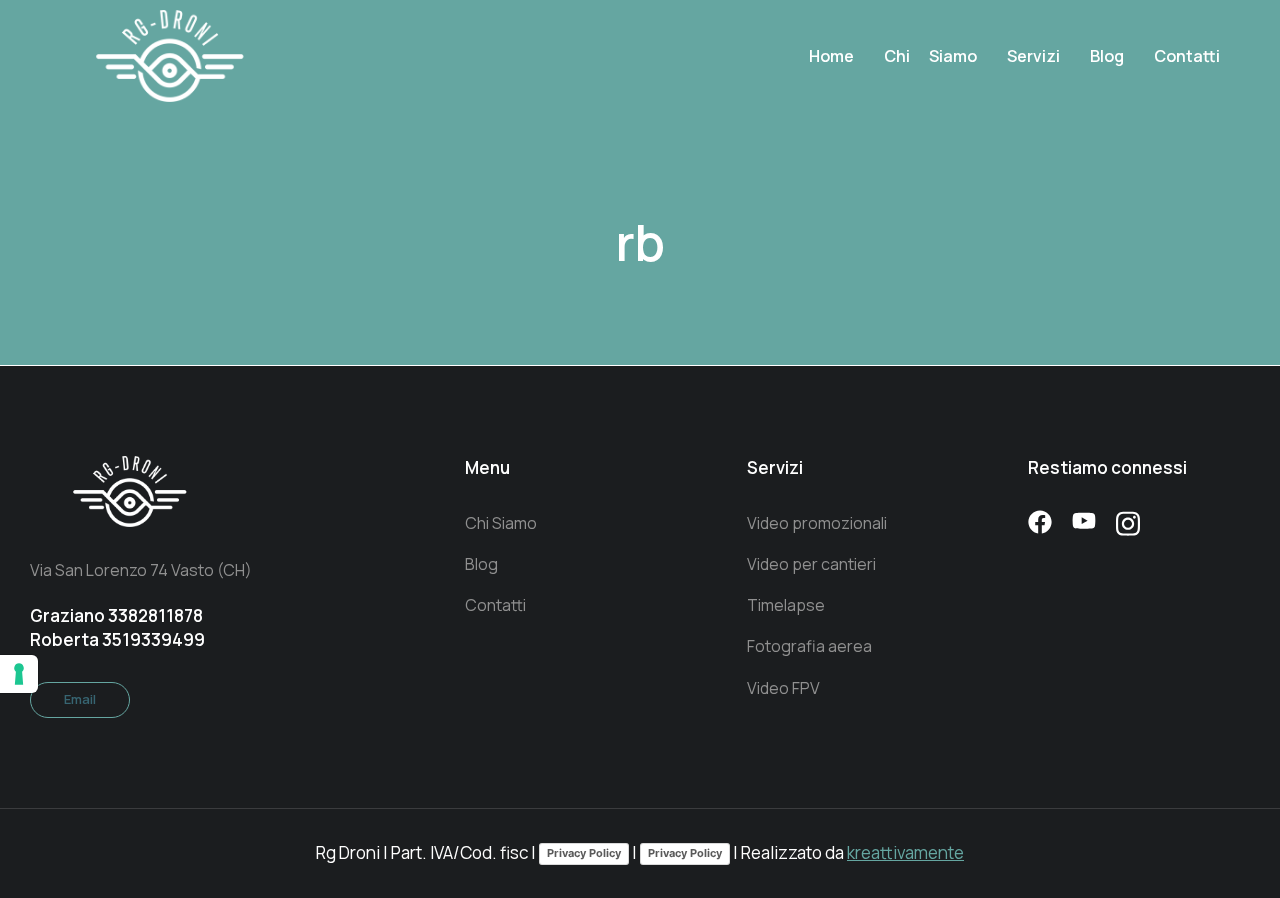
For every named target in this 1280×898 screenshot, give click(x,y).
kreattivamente (905, 852)
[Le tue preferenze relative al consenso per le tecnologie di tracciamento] (19, 674)
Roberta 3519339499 (117, 639)
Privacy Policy (584, 853)
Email (80, 699)
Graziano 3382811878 (116, 615)
